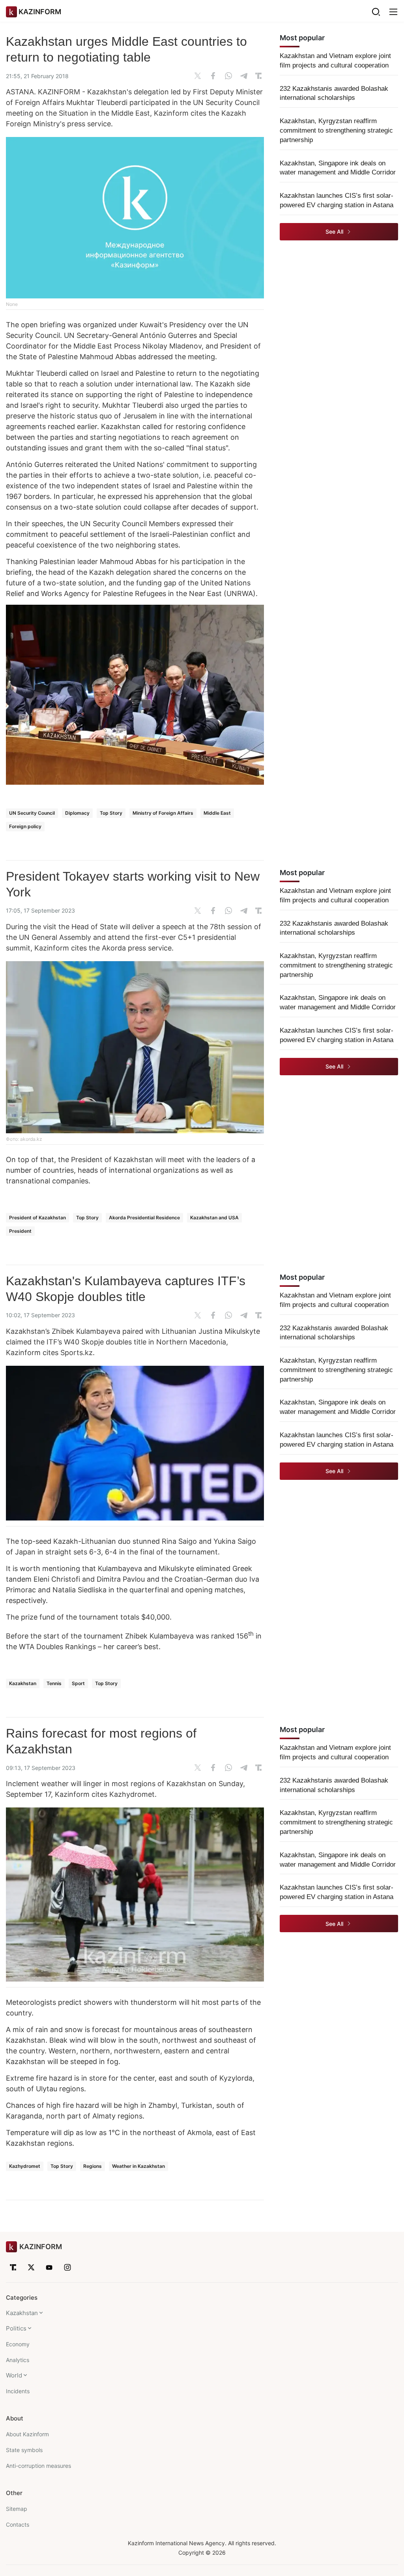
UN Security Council (32, 813)
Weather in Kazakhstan (138, 2166)
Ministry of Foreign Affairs (163, 813)
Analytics (18, 2360)
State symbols (24, 2450)
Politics (16, 2328)
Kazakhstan (23, 1683)
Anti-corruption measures (38, 2466)
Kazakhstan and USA (214, 1218)
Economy (18, 2344)
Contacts (18, 2524)
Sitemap (17, 2509)
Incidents (18, 2391)
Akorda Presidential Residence (144, 1218)
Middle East (217, 813)
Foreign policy (25, 826)
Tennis (54, 1683)
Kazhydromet (25, 2166)
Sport (78, 1683)
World (14, 2375)
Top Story (111, 813)
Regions (93, 2166)
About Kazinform (27, 2434)
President (20, 1231)
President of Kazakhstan (37, 1218)
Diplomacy (77, 813)
